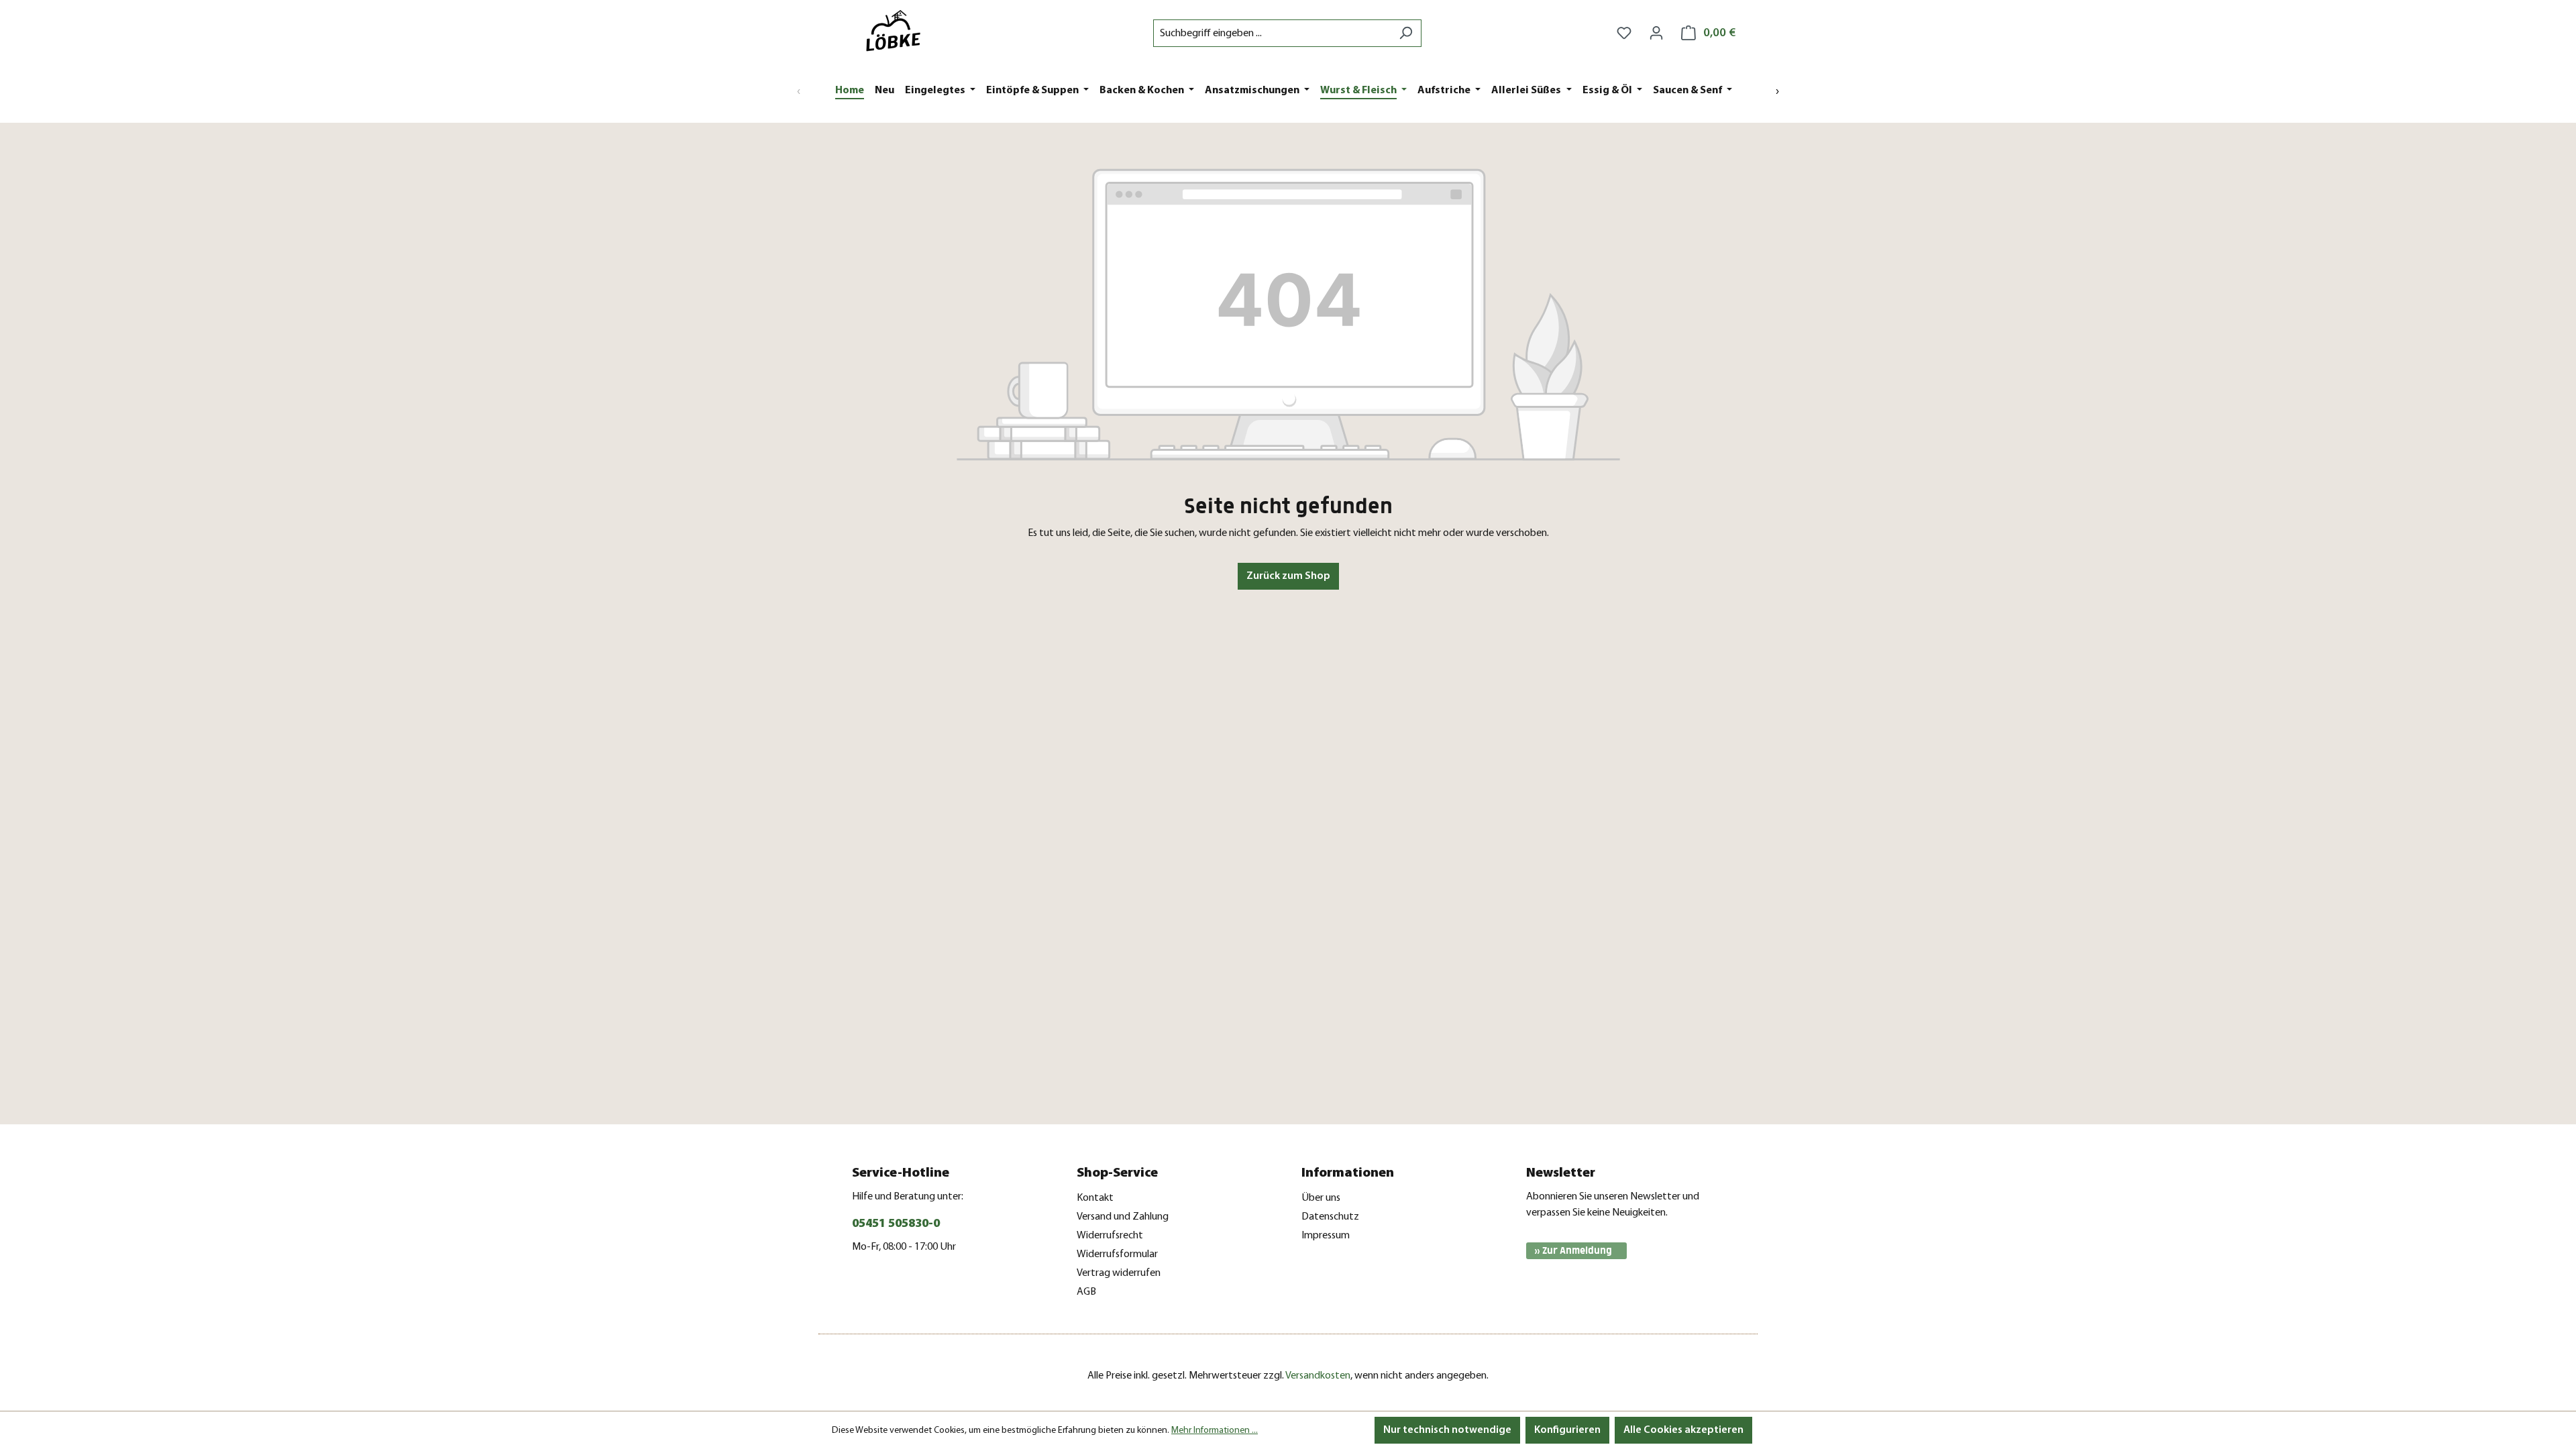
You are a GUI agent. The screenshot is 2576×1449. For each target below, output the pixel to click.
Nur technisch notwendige (1447, 1430)
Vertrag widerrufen (1119, 1273)
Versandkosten (1318, 1376)
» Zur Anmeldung (1573, 1251)
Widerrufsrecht (1110, 1236)
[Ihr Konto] (1656, 33)
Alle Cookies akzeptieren (1683, 1430)
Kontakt (1095, 1198)
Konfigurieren (1567, 1430)
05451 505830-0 (896, 1224)
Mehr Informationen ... (1215, 1431)
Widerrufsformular (1117, 1254)
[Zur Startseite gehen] (899, 31)
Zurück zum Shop (1288, 576)
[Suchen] (1406, 33)
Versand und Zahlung (1123, 1217)
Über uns (1321, 1198)
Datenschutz (1330, 1217)
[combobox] (1272, 33)
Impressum (1326, 1236)
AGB (1086, 1292)
